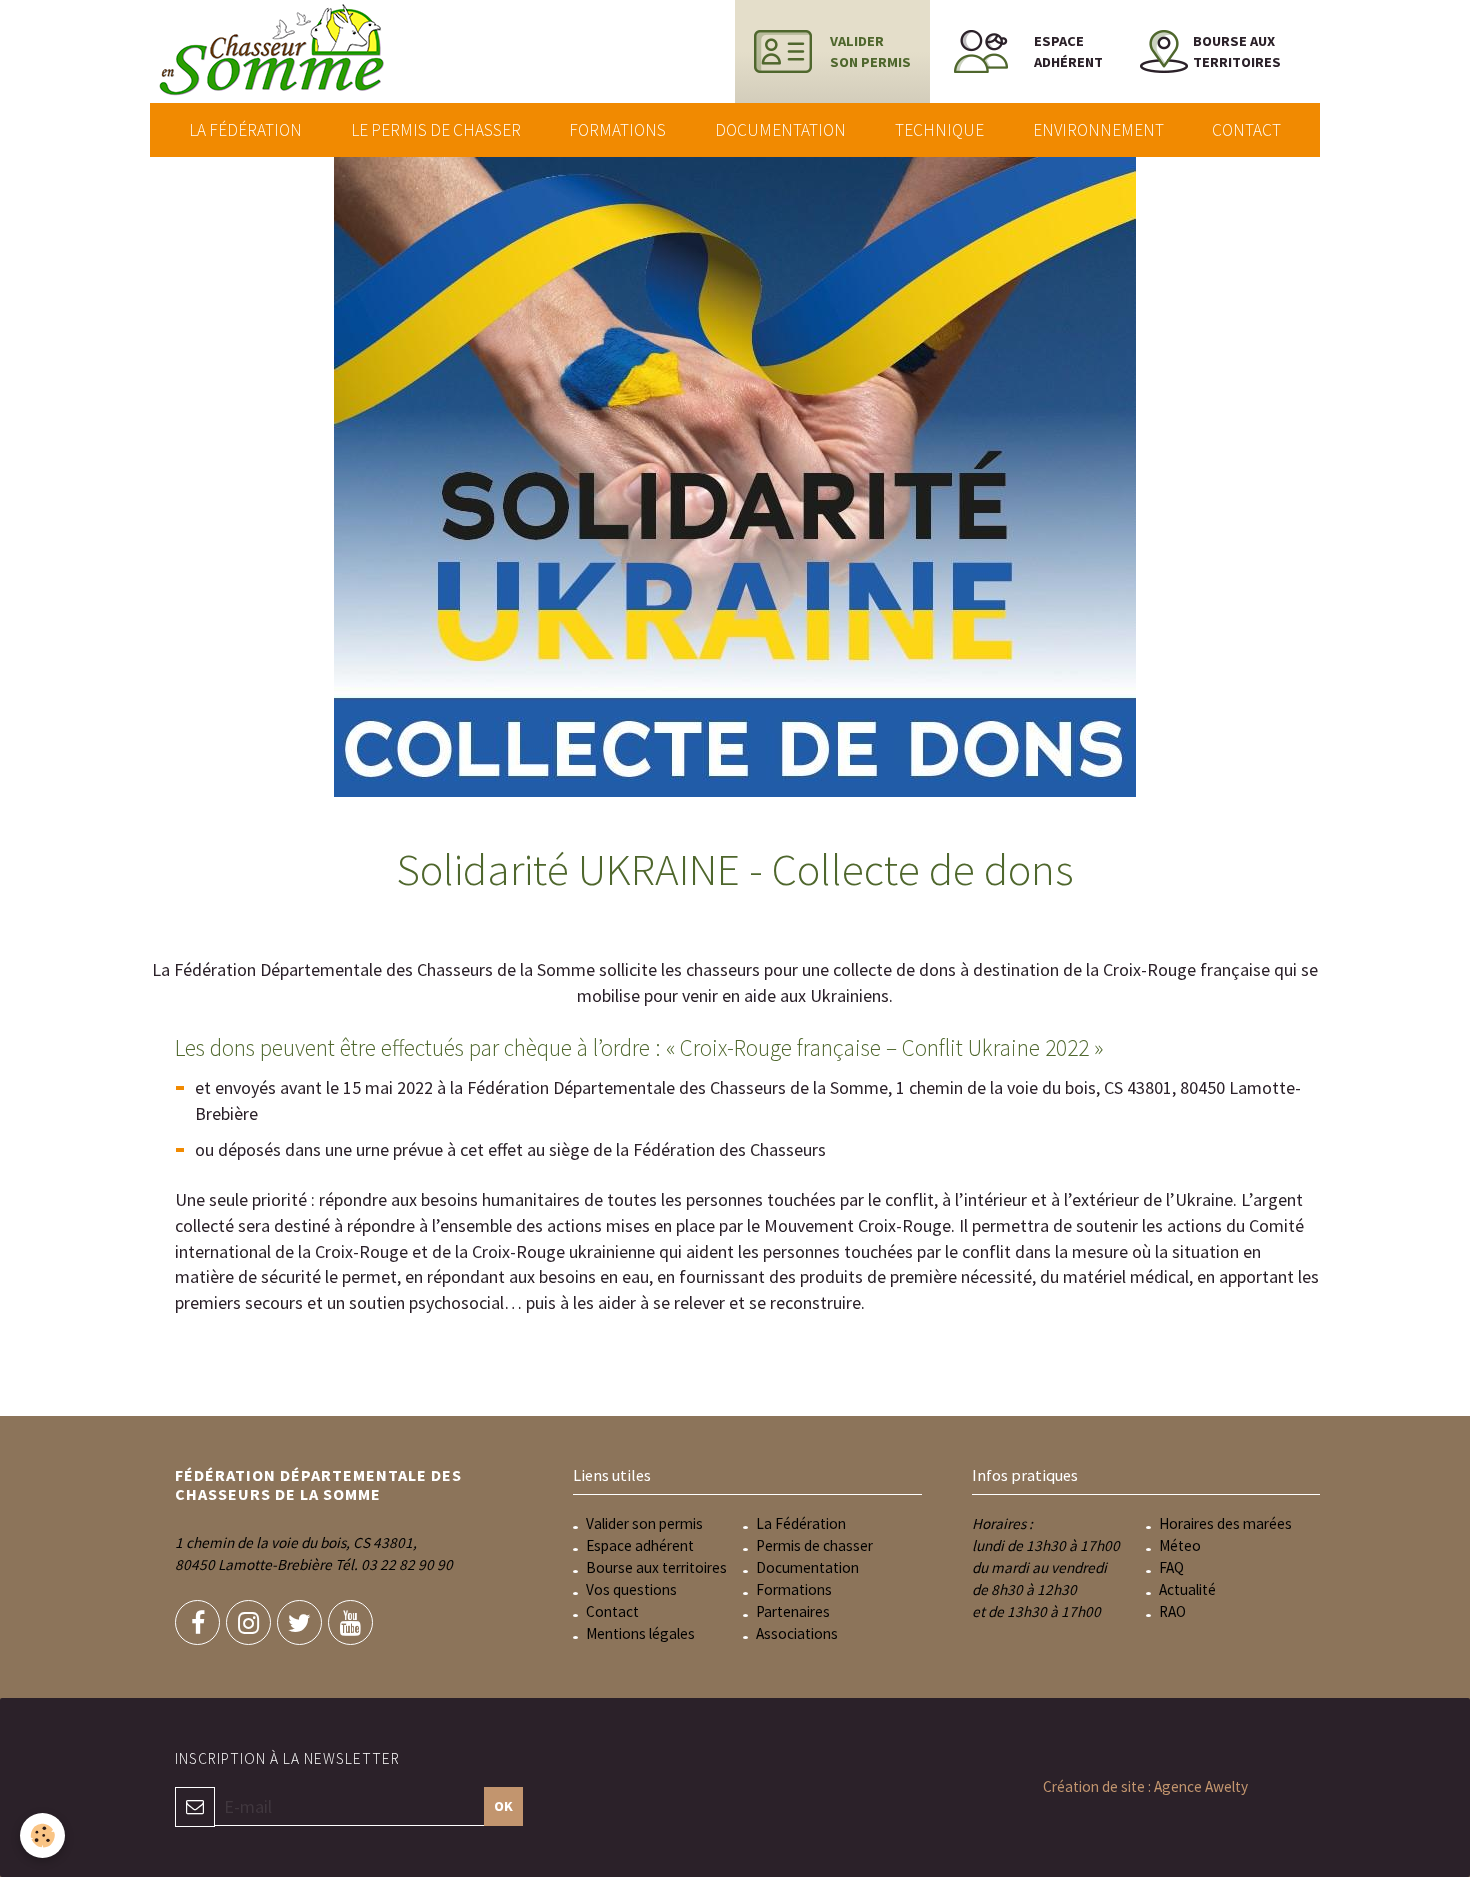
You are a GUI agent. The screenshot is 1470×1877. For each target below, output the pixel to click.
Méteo (1180, 1545)
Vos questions (631, 1589)
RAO (1172, 1611)
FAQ (1171, 1567)
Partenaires (793, 1611)
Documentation (780, 130)
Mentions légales (640, 1633)
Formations (617, 130)
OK (503, 1806)
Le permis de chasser (436, 130)
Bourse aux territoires (656, 1567)
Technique (939, 130)
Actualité (1187, 1589)
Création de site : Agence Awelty (1145, 1786)
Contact (1246, 130)
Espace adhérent (640, 1545)
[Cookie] (42, 1835)
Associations (797, 1633)
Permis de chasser (814, 1545)
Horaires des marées (1225, 1523)
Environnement (1098, 130)
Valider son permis (644, 1523)
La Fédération (245, 130)
